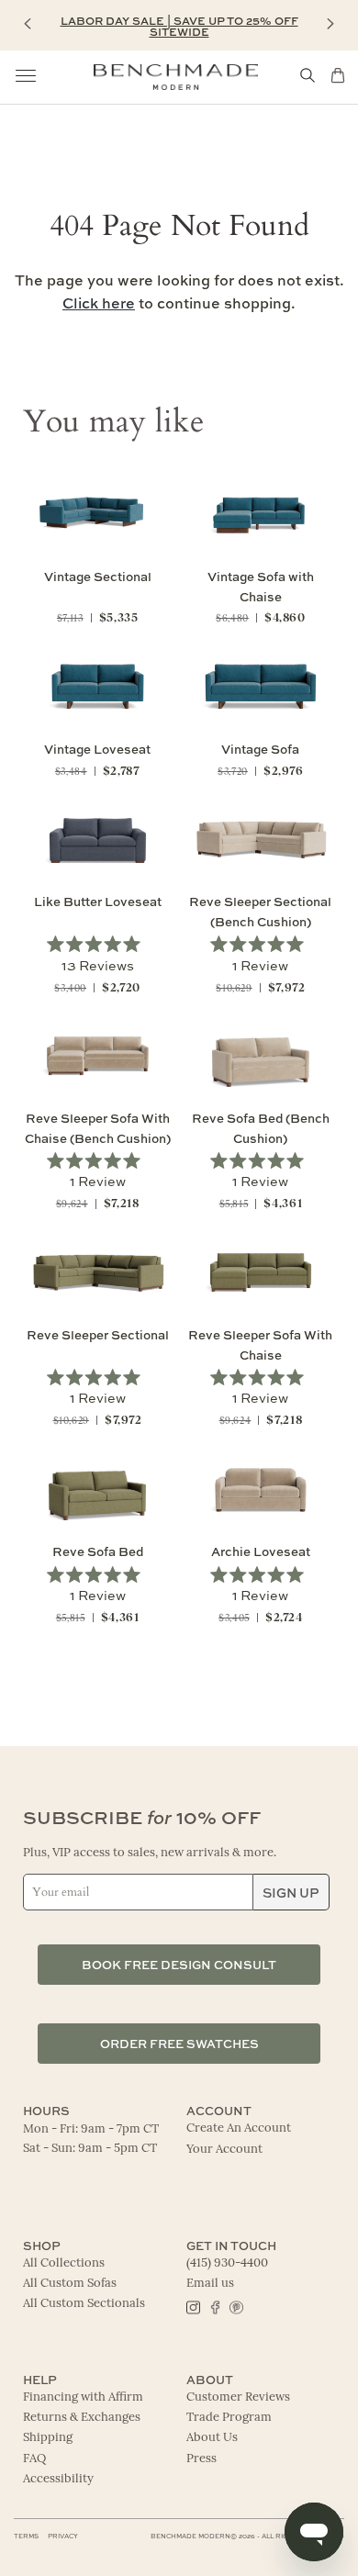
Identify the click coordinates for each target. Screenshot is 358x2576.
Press (201, 2459)
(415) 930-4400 (227, 2263)
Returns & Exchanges (82, 2418)
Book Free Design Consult (179, 1964)
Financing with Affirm (83, 2397)
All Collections (64, 2263)
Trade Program (229, 2418)
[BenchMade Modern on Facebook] (214, 2306)
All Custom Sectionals (84, 2304)
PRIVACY (63, 2536)
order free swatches (179, 2043)
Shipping (48, 2438)
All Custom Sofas (70, 2284)
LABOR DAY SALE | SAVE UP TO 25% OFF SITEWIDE (179, 26)
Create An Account (239, 2128)
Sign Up (291, 1892)
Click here (99, 303)
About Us (212, 2438)
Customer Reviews (238, 2397)
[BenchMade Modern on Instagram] (193, 2306)
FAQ (34, 2459)
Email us (210, 2284)
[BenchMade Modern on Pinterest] (235, 2306)
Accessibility (58, 2479)
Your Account (224, 2150)
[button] (28, 24)
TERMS (26, 2536)
